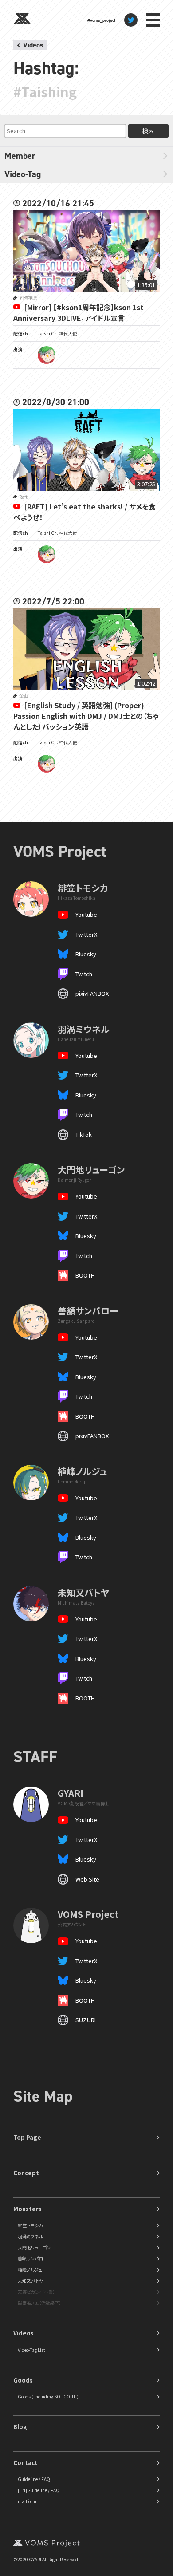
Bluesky (86, 954)
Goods (23, 2380)
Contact (26, 2463)
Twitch (84, 974)
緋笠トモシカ (30, 2225)
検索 (148, 131)
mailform (27, 2501)
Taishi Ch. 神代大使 (57, 333)
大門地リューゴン (34, 2247)
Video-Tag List (31, 2350)
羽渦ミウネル (30, 2236)
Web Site (87, 1879)
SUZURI (86, 2020)
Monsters (28, 2209)
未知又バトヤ (30, 2281)
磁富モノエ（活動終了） (39, 2303)
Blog (20, 2427)
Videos (33, 45)
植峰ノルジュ (30, 2270)
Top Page (27, 2137)
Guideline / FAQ (34, 2479)
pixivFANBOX (92, 993)
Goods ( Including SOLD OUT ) (48, 2397)
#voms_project (101, 20)
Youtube (86, 914)
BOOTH (85, 1275)
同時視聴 (28, 298)
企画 (24, 696)
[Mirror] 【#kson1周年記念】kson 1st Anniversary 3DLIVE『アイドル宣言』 (79, 312)
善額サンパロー (33, 2258)
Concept (26, 2173)
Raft (23, 497)
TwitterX (86, 934)
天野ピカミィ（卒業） (36, 2292)
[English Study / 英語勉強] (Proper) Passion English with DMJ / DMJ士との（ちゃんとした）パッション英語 (86, 716)
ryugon (47, 355)
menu (153, 20)
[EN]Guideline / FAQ (39, 2490)
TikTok (84, 1134)
